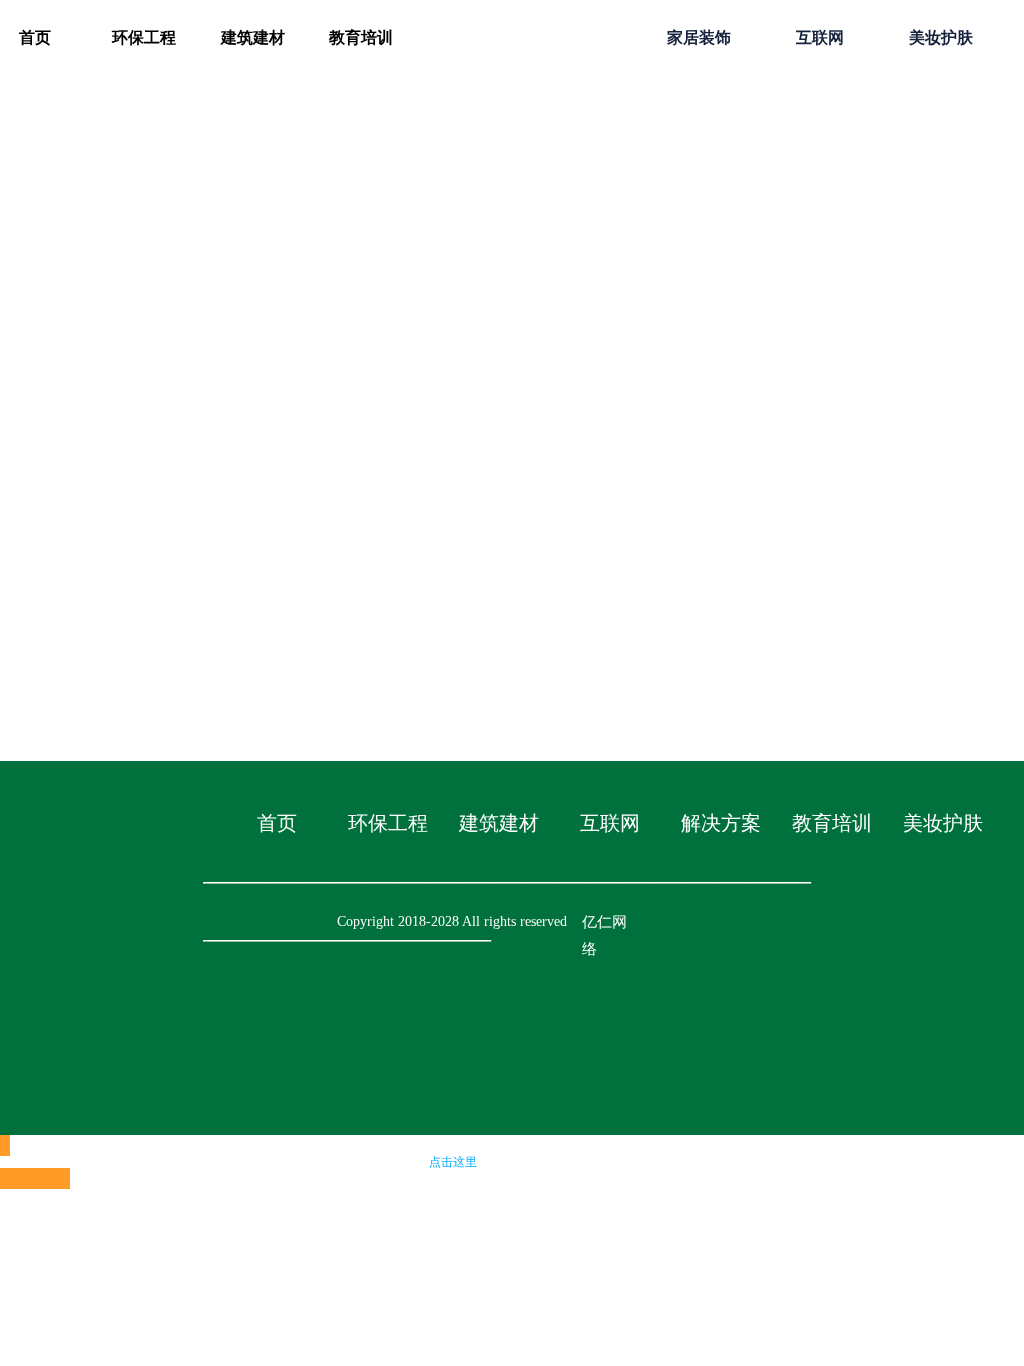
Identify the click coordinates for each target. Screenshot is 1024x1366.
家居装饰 (699, 37)
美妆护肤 (941, 37)
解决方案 (721, 823)
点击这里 (453, 1162)
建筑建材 (253, 37)
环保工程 (144, 37)
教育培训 (361, 37)
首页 (277, 823)
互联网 (820, 37)
